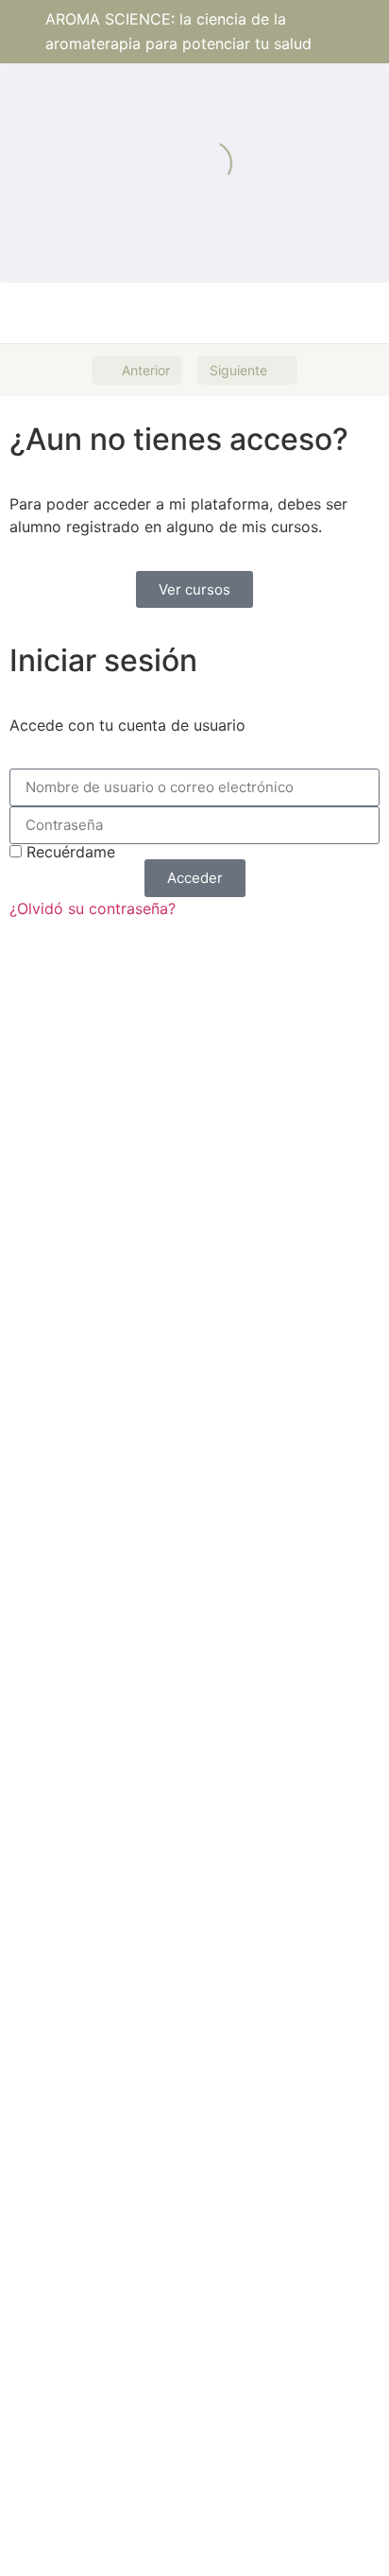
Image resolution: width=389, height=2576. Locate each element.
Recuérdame (68, 852)
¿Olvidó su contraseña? (93, 908)
